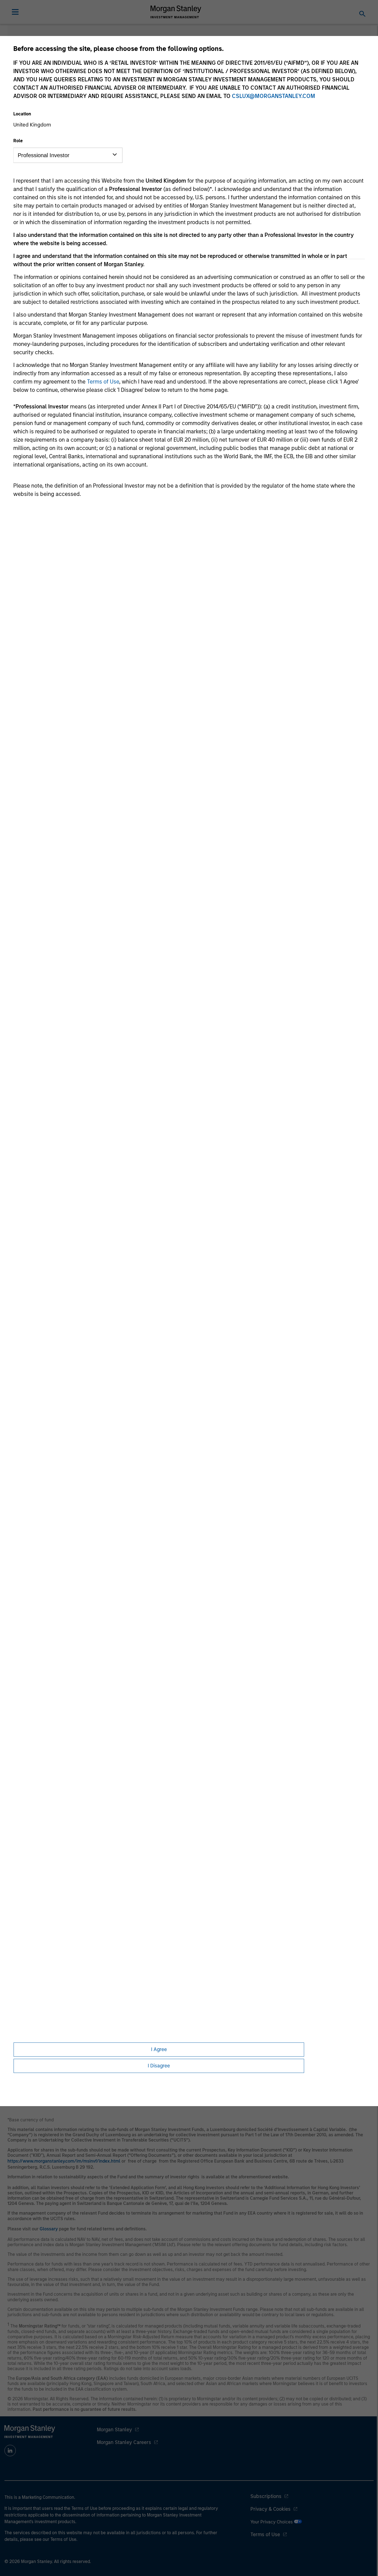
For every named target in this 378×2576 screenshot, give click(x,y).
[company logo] (176, 12)
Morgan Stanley (114, 2430)
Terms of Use (103, 382)
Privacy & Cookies (270, 2509)
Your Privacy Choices (272, 2522)
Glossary (49, 2229)
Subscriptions (266, 2496)
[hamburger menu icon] (15, 12)
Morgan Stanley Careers (124, 2442)
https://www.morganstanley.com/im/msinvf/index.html (64, 2161)
